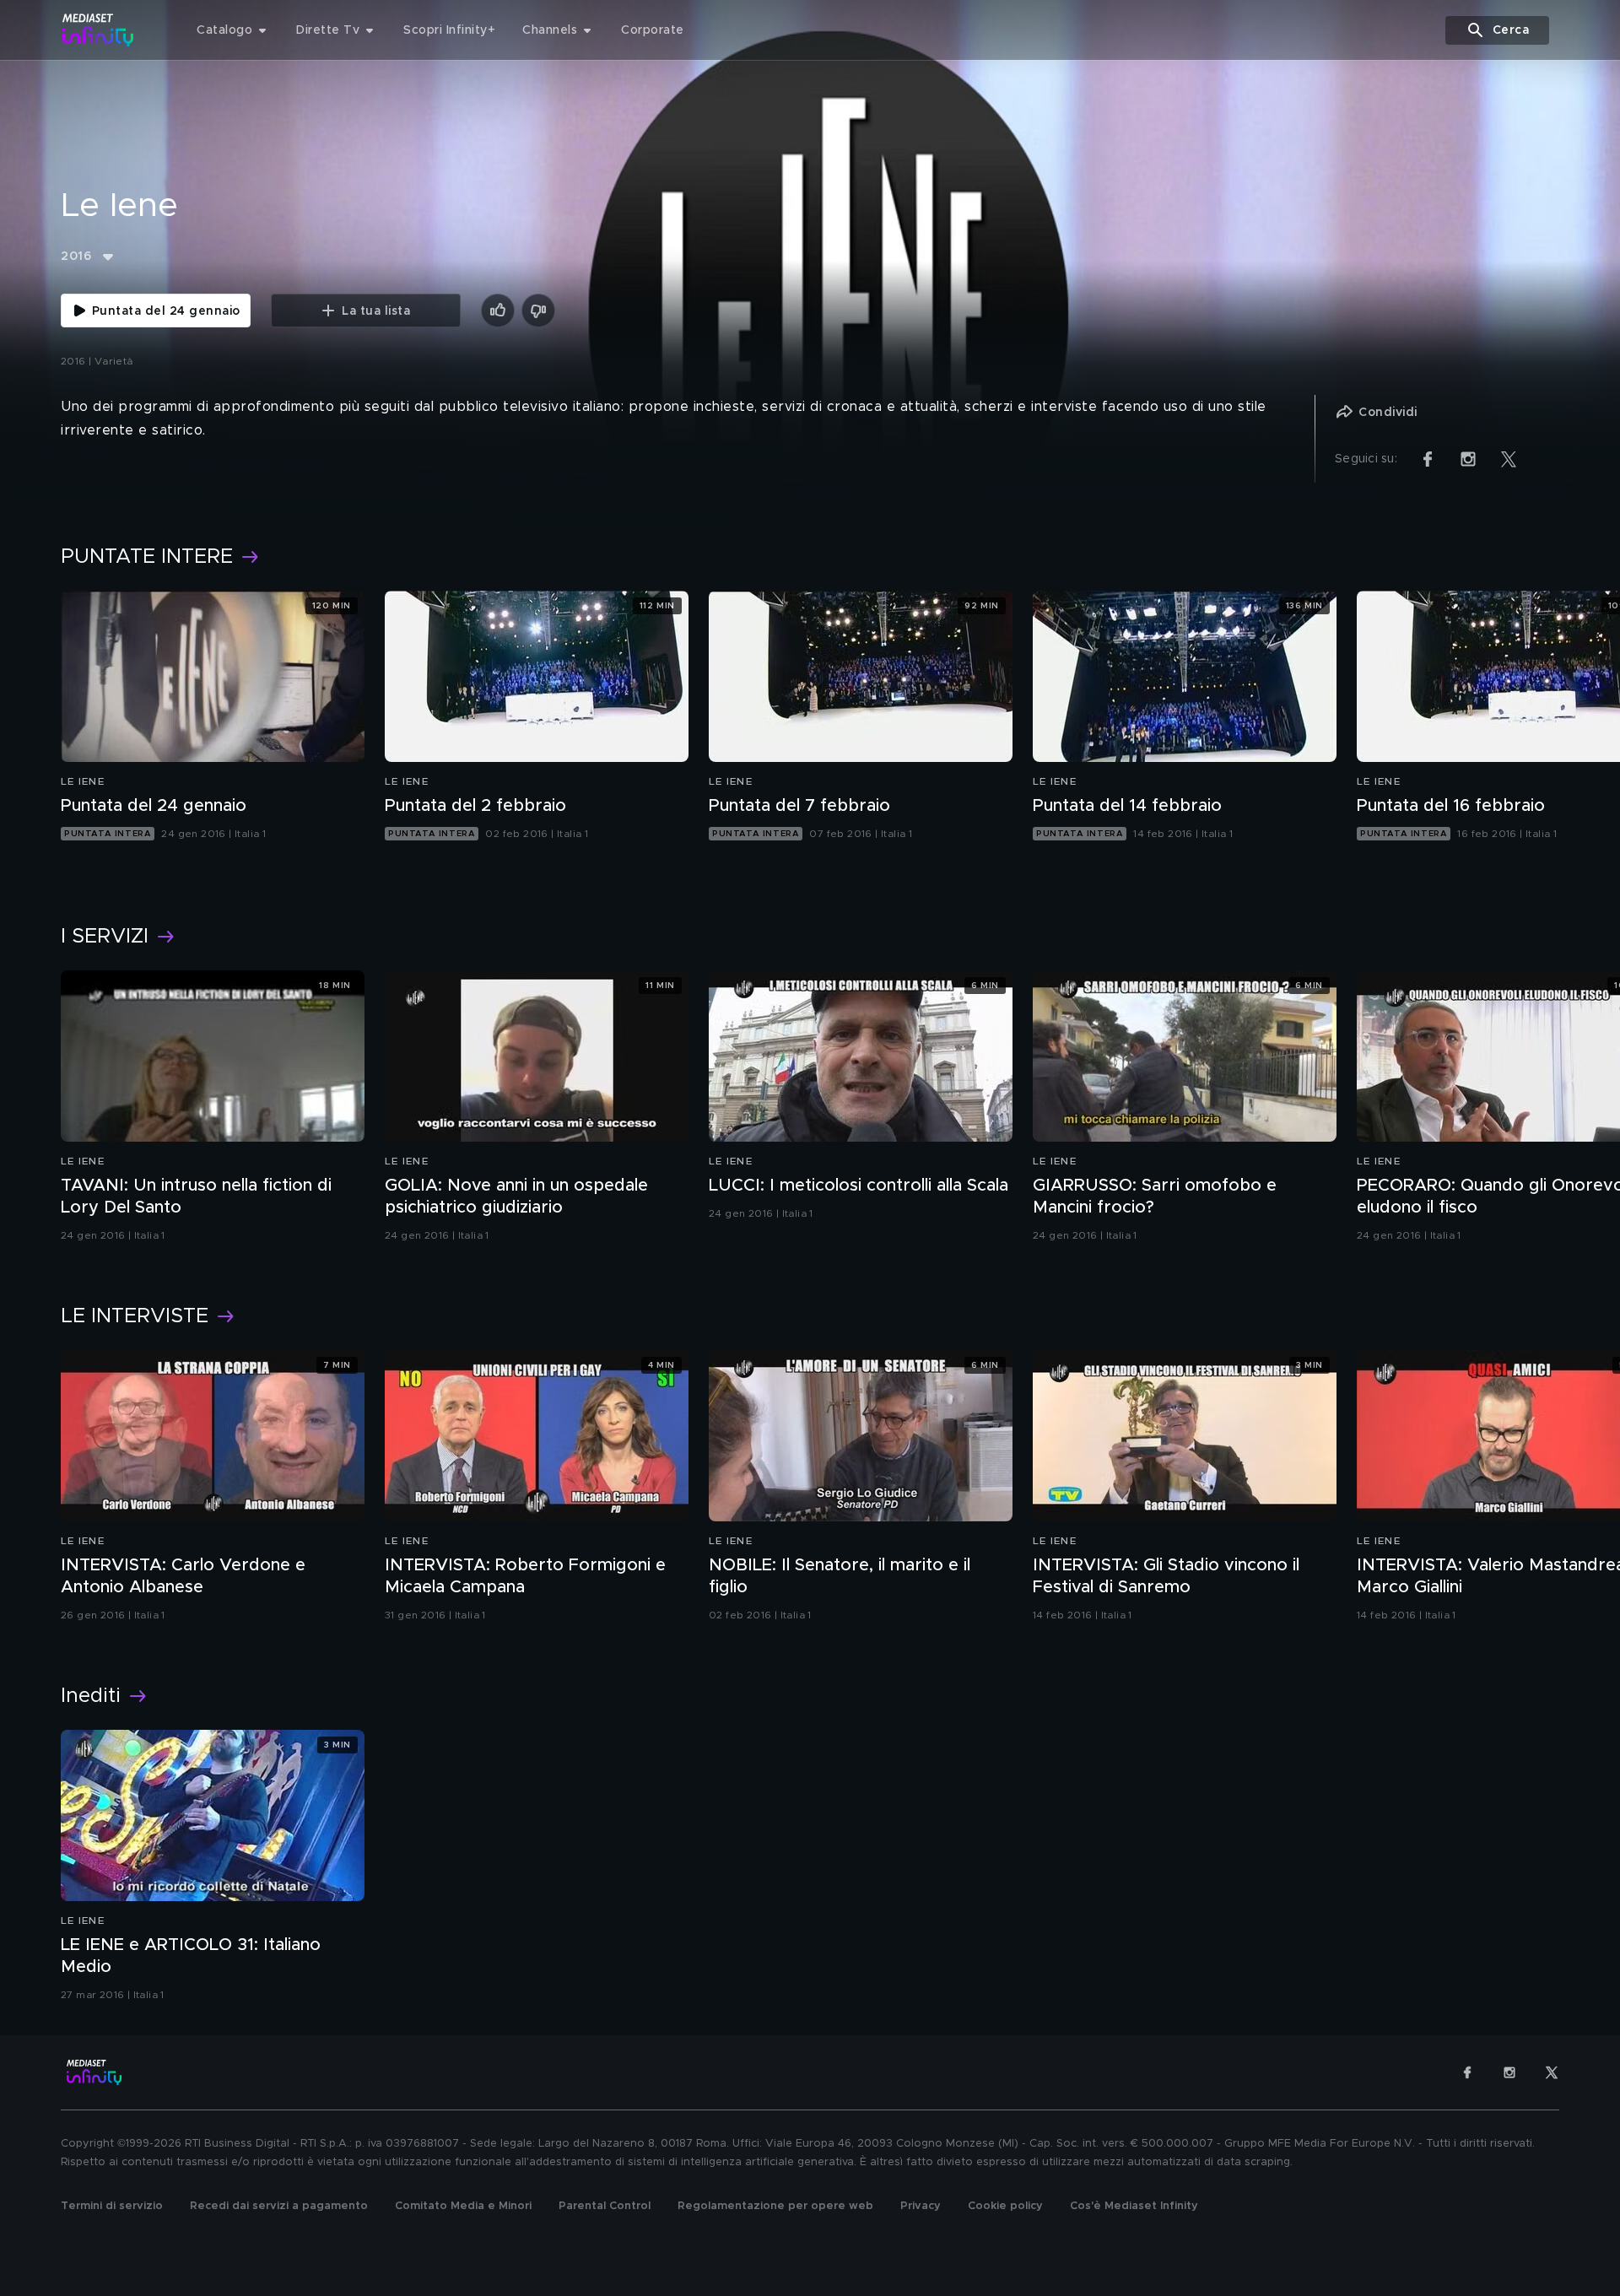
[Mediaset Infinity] (98, 30)
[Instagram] (1509, 2072)
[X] (1552, 2072)
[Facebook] (1467, 2072)
